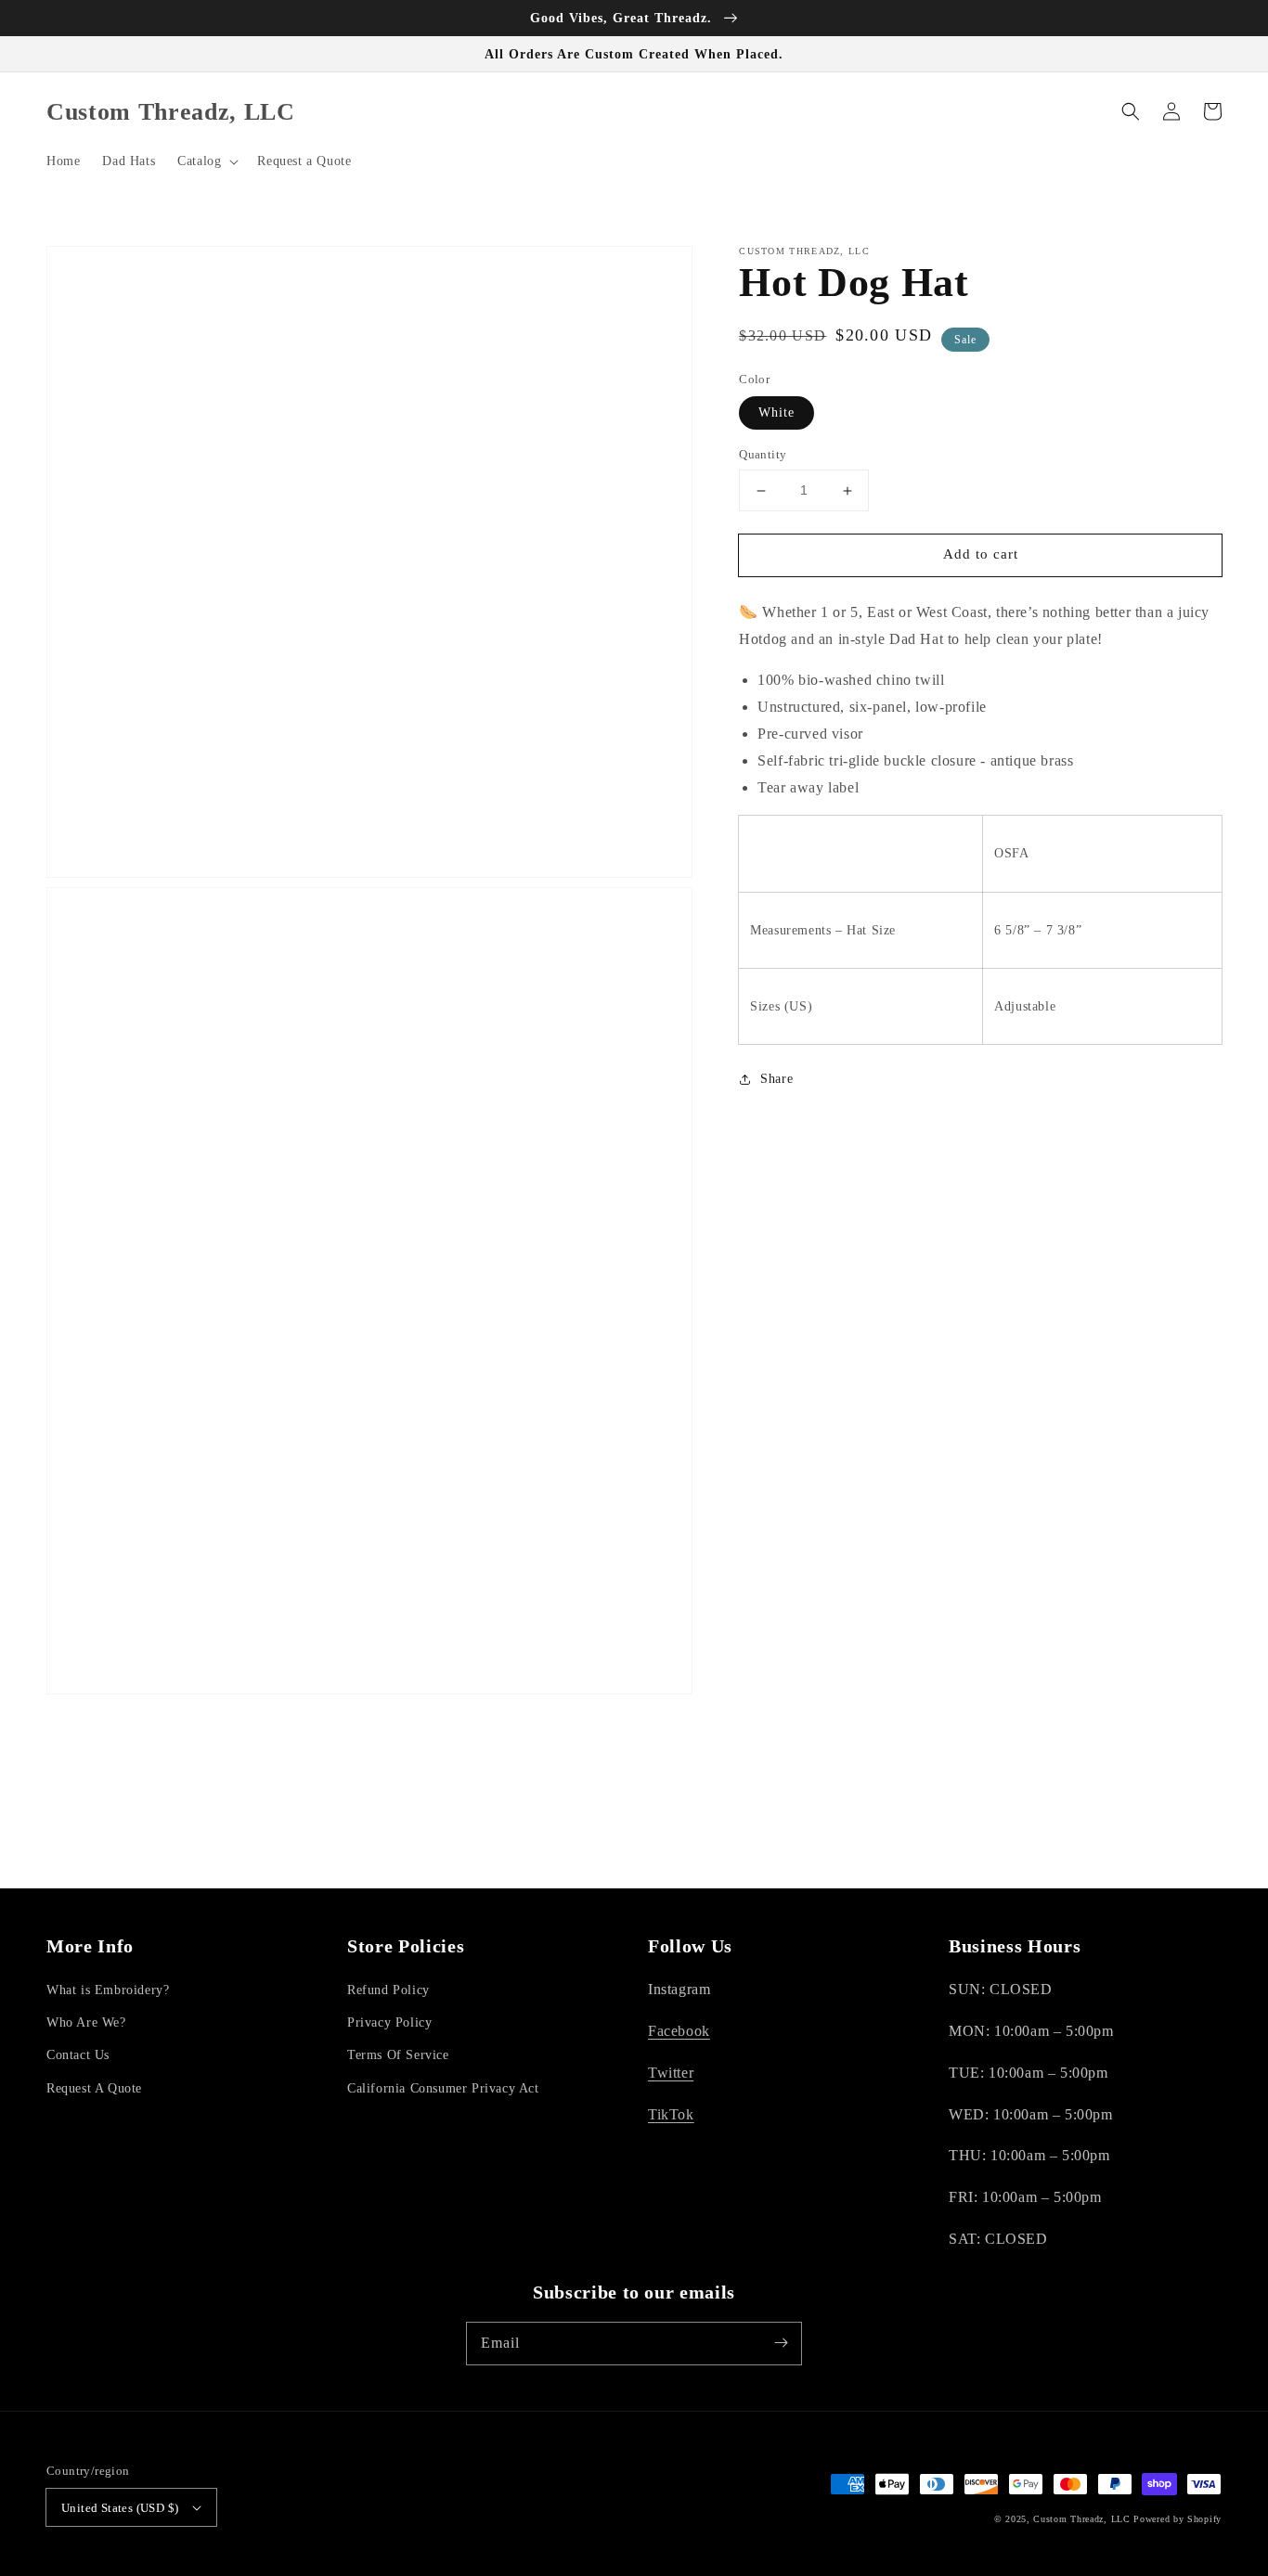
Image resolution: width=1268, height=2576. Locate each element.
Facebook (679, 2031)
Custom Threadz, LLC (1081, 2519)
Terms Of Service (398, 2055)
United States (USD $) (120, 2508)
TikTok (671, 2114)
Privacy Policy (389, 2022)
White (776, 413)
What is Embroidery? (108, 1990)
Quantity (763, 455)
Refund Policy (388, 1990)
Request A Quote (94, 2088)
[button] (206, 161)
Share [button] (776, 1079)
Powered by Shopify (1177, 2519)
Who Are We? (86, 2022)
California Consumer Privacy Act (443, 2088)
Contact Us (78, 2055)
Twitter (671, 2073)
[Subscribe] (781, 2343)
